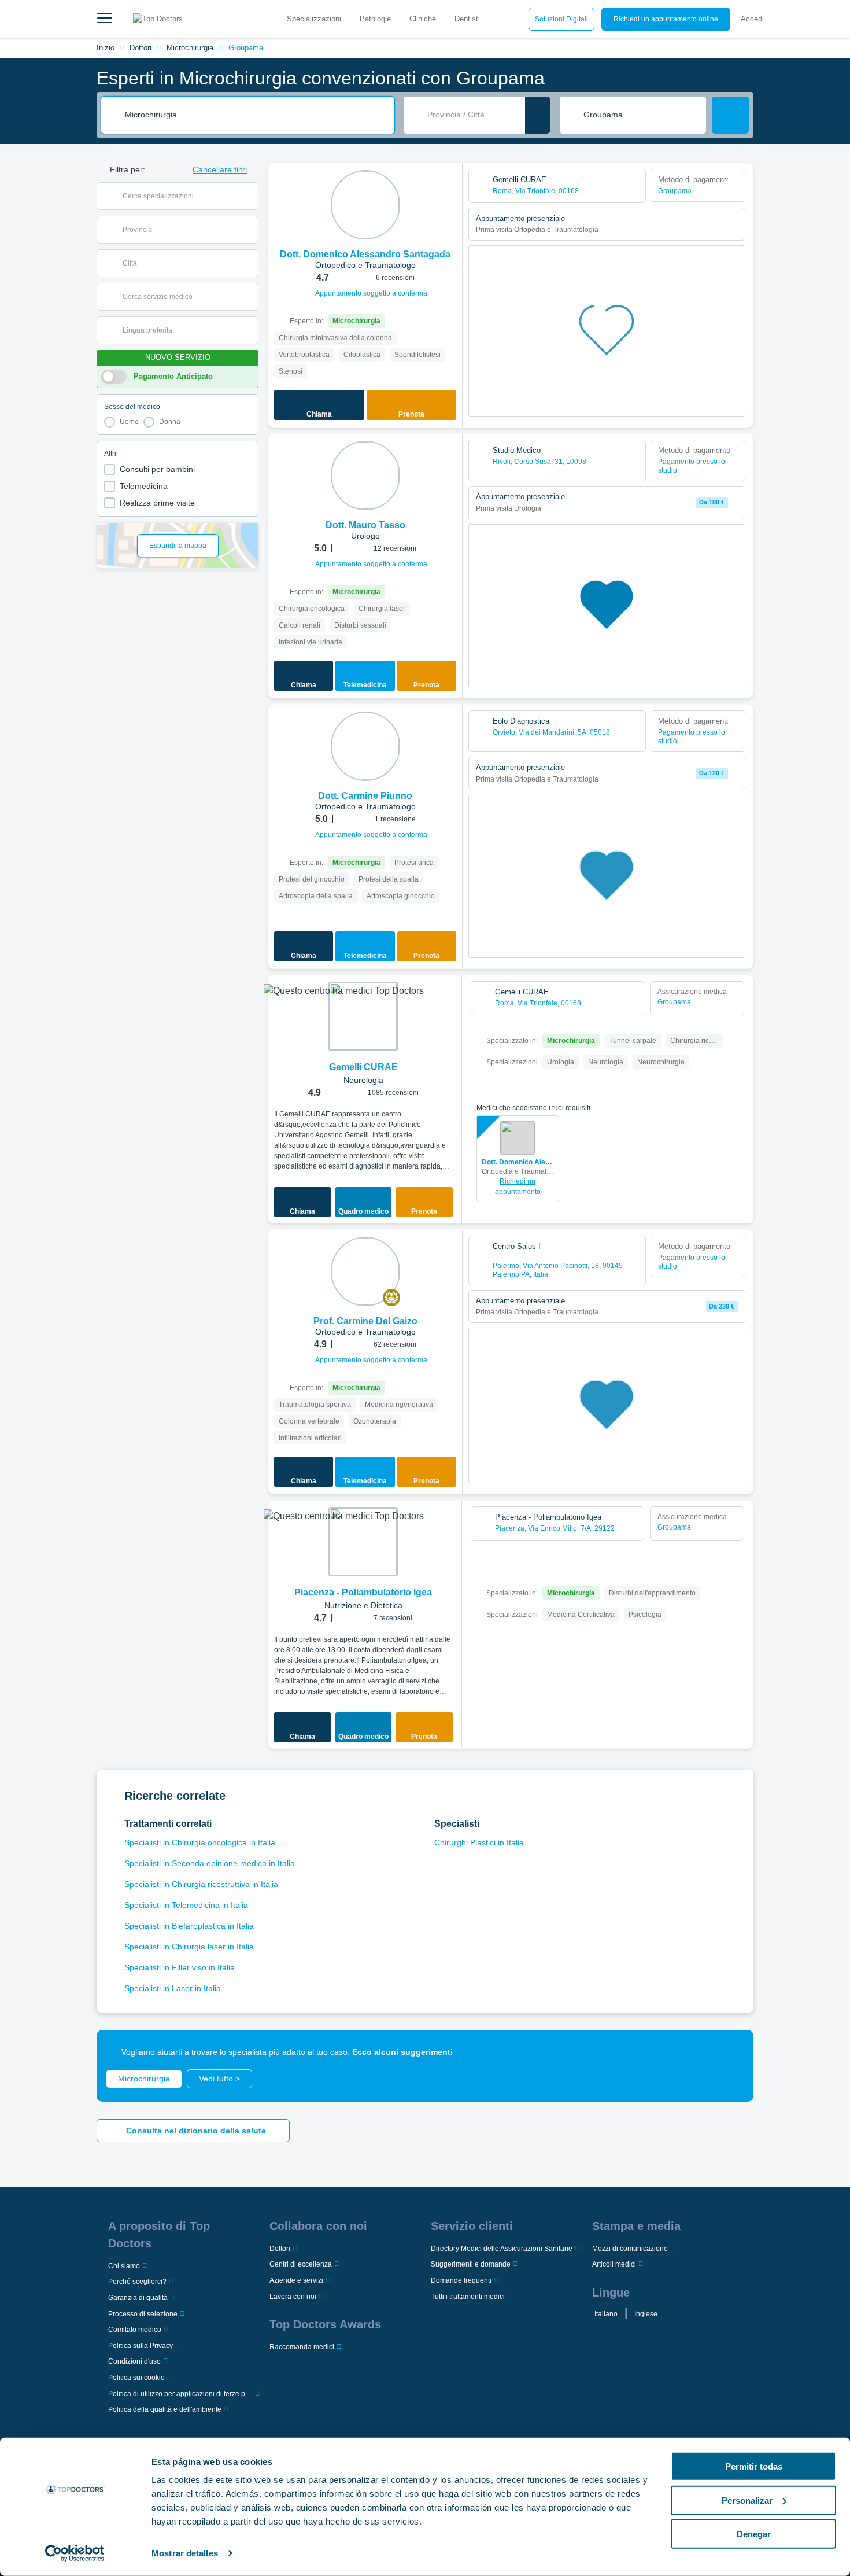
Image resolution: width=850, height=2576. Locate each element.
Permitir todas (754, 2466)
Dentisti (467, 19)
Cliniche (423, 19)
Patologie (375, 19)
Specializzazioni (314, 19)
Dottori (141, 48)
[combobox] (256, 115)
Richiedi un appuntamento (518, 1186)
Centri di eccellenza (301, 2264)
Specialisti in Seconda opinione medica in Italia (210, 1863)
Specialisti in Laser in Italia (173, 1988)
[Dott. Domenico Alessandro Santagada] (365, 205)
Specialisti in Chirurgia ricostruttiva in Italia (201, 1884)
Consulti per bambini (157, 469)
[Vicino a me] (538, 115)
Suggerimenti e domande (471, 2264)
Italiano (606, 2314)
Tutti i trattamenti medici (468, 2297)
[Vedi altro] (449, 187)
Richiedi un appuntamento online (666, 19)
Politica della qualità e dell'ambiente (165, 2409)
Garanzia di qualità (138, 2298)
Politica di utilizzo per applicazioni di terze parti (180, 2394)
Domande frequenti (461, 2280)
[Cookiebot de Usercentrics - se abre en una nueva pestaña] (75, 2553)
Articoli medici (614, 2264)
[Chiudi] (731, 2052)
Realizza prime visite (157, 503)
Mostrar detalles (185, 2553)
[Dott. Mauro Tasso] (365, 476)
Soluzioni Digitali (561, 19)
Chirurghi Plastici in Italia (479, 1842)
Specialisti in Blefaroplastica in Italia (189, 1926)
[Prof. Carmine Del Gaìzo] (365, 1272)
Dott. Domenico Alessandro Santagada (518, 1162)
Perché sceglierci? (137, 2282)
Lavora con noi (293, 2297)
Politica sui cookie (136, 2378)
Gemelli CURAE (363, 1067)
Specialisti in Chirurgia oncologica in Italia (200, 1842)
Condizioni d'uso (134, 2361)
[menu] (105, 19)
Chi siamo (124, 2266)
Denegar (754, 2534)
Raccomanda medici (302, 2347)
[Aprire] (250, 196)
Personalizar (747, 2500)
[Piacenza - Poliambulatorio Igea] (363, 1542)
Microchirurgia (190, 48)
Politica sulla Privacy (141, 2346)
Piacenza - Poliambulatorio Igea (363, 1592)
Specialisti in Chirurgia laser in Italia (189, 1947)
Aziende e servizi (296, 2280)
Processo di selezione (143, 2314)
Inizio (106, 48)
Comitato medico (135, 2330)
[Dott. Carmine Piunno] (365, 746)
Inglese (646, 2314)
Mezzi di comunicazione (630, 2249)
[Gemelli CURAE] (363, 1016)
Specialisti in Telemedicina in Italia (186, 1905)
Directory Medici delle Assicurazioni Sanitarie (502, 2249)
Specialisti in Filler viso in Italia (180, 1967)
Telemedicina (144, 486)
